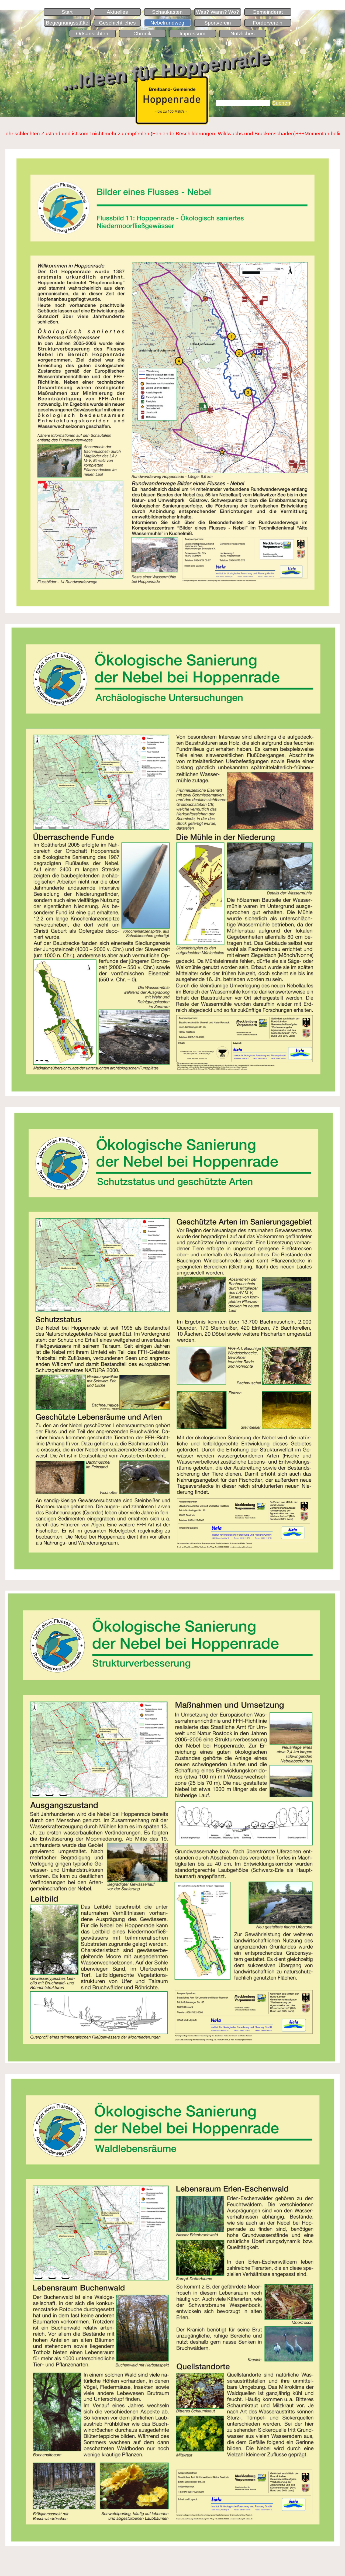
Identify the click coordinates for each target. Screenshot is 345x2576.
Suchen (281, 103)
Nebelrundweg (167, 23)
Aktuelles (117, 12)
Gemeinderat (268, 12)
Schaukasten (167, 12)
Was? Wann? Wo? (218, 12)
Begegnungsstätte (67, 23)
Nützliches (243, 34)
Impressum (192, 34)
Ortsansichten (92, 34)
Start (67, 12)
